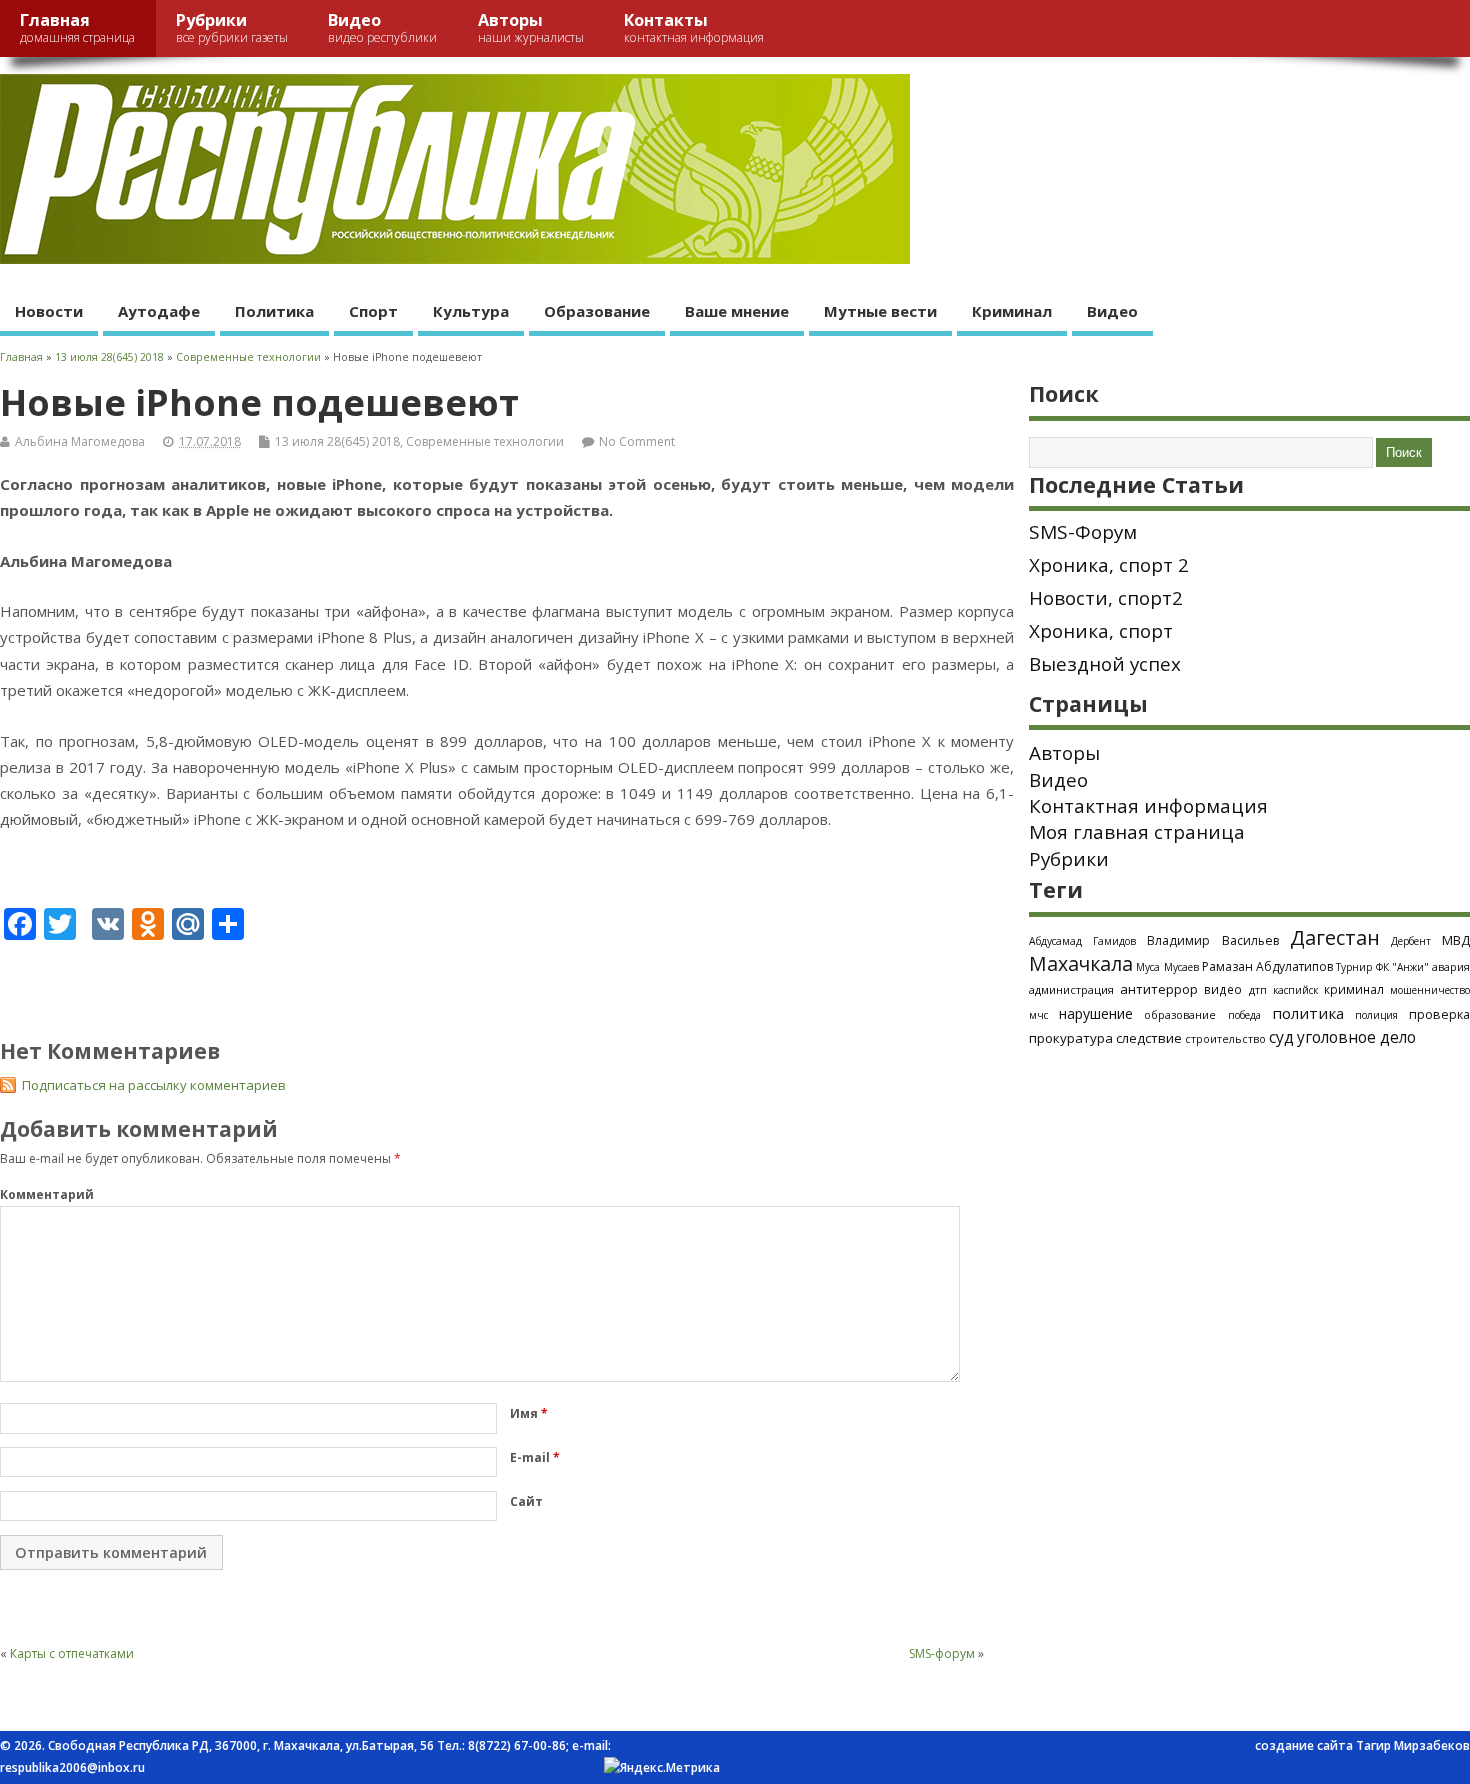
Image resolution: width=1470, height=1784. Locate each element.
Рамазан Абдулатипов (1267, 966)
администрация (1071, 989)
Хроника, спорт (1101, 631)
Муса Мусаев (1167, 967)
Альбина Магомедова (80, 441)
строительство (1225, 1039)
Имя (529, 1413)
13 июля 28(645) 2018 (337, 441)
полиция (1376, 1015)
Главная (77, 27)
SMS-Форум (1083, 532)
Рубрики (232, 27)
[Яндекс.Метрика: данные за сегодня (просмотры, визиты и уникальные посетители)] (662, 1768)
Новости (49, 311)
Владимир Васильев (1212, 940)
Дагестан (1335, 937)
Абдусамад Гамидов (1082, 941)
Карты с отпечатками (72, 1653)
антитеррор (1159, 989)
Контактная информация (1148, 806)
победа (1244, 1015)
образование (1180, 1014)
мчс (1038, 1015)
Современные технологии (485, 441)
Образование (597, 311)
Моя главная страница (1137, 832)
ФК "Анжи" (1402, 967)
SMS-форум (942, 1653)
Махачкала (1081, 963)
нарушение (1096, 1013)
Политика (274, 311)
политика (1308, 1013)
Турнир (1354, 967)
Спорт (373, 311)
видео (1223, 989)
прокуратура (1071, 1038)
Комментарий (47, 1194)
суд (1281, 1037)
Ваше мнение (737, 311)
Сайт (526, 1501)
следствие (1149, 1038)
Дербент (1411, 941)
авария (1451, 967)
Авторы (531, 27)
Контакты (694, 27)
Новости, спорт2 (1106, 598)
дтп (1258, 989)
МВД (1456, 940)
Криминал (1012, 311)
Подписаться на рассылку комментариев (154, 1085)
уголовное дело (1356, 1037)
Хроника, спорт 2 (1109, 565)
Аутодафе (159, 311)
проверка (1439, 1014)
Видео (382, 27)
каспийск (1295, 990)
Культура (471, 311)
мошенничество (1430, 990)
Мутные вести (880, 311)
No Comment (637, 441)
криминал (1354, 989)
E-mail (535, 1457)
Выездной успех (1105, 664)
